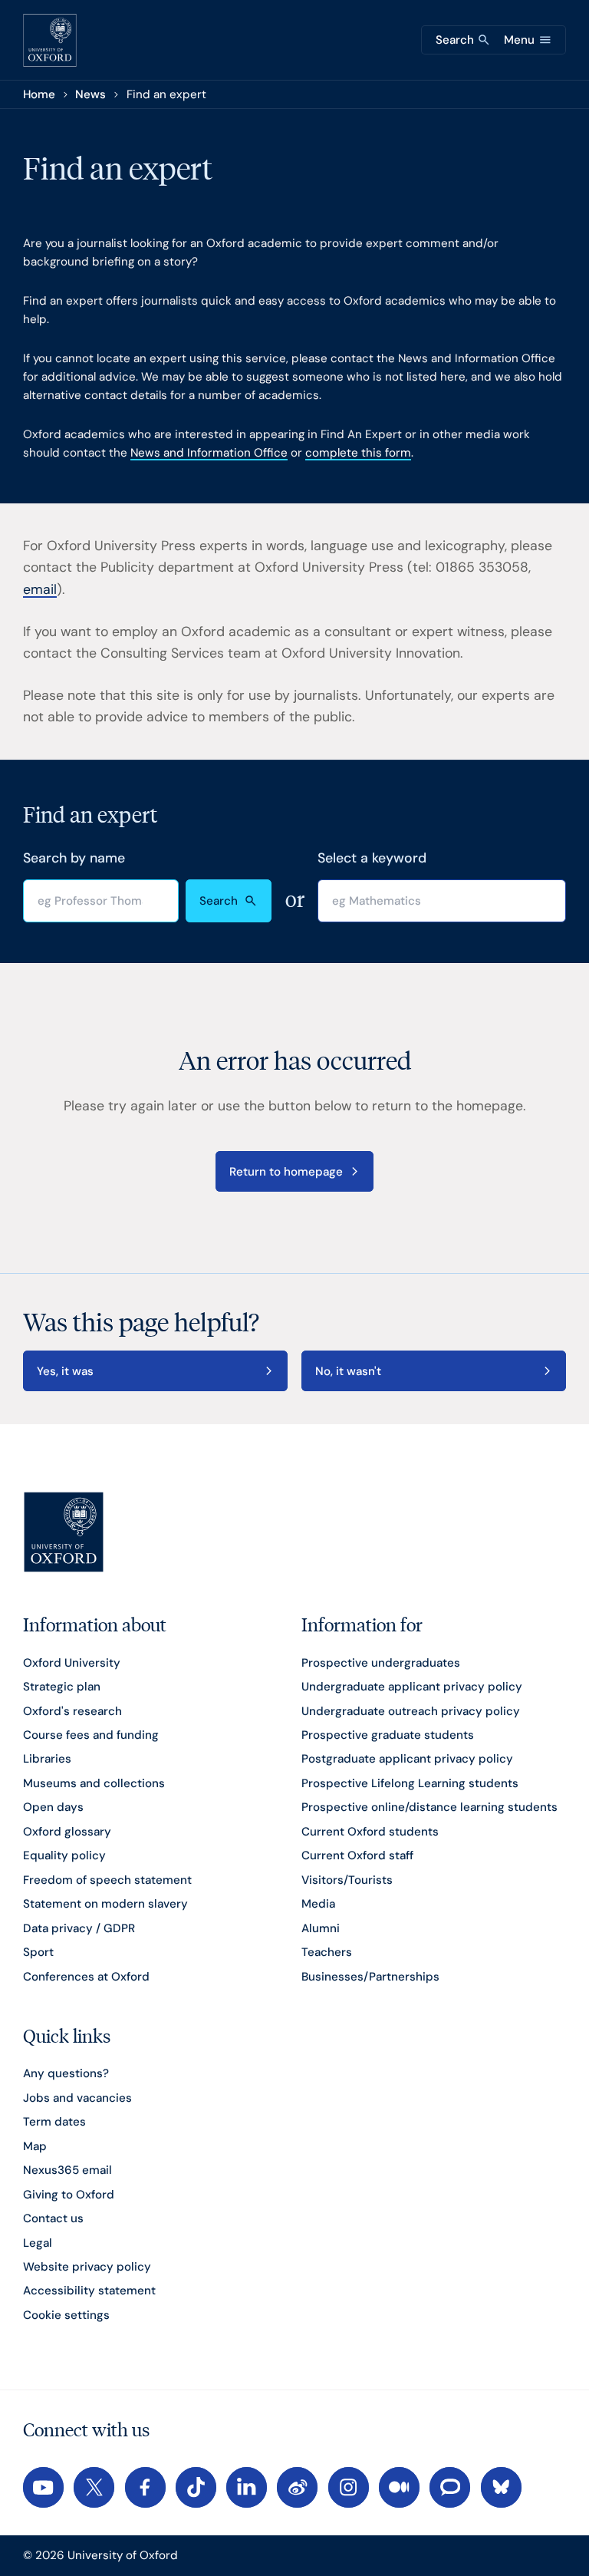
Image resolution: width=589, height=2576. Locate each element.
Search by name (74, 858)
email (40, 589)
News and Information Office (209, 453)
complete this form (358, 453)
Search (219, 901)
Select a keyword (372, 858)
